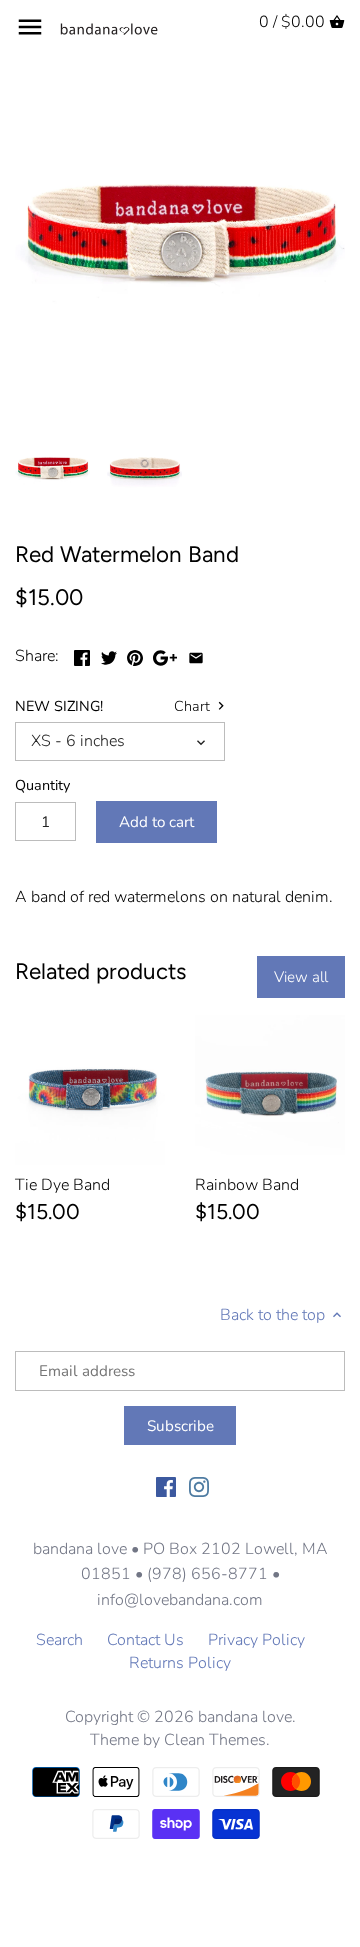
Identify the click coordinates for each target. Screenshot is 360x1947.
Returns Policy (180, 1663)
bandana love (245, 1717)
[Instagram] (199, 1486)
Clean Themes (215, 1740)
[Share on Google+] (165, 654)
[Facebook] (166, 1486)
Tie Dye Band (62, 1185)
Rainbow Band (247, 1185)
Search (59, 1640)
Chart (194, 707)
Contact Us (145, 1640)
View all (301, 977)
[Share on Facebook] (82, 654)
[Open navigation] (30, 27)
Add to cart (156, 822)
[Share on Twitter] (109, 654)
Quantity (42, 785)
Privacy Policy (256, 1640)
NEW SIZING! (59, 706)
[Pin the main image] (135, 654)
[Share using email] (196, 654)
